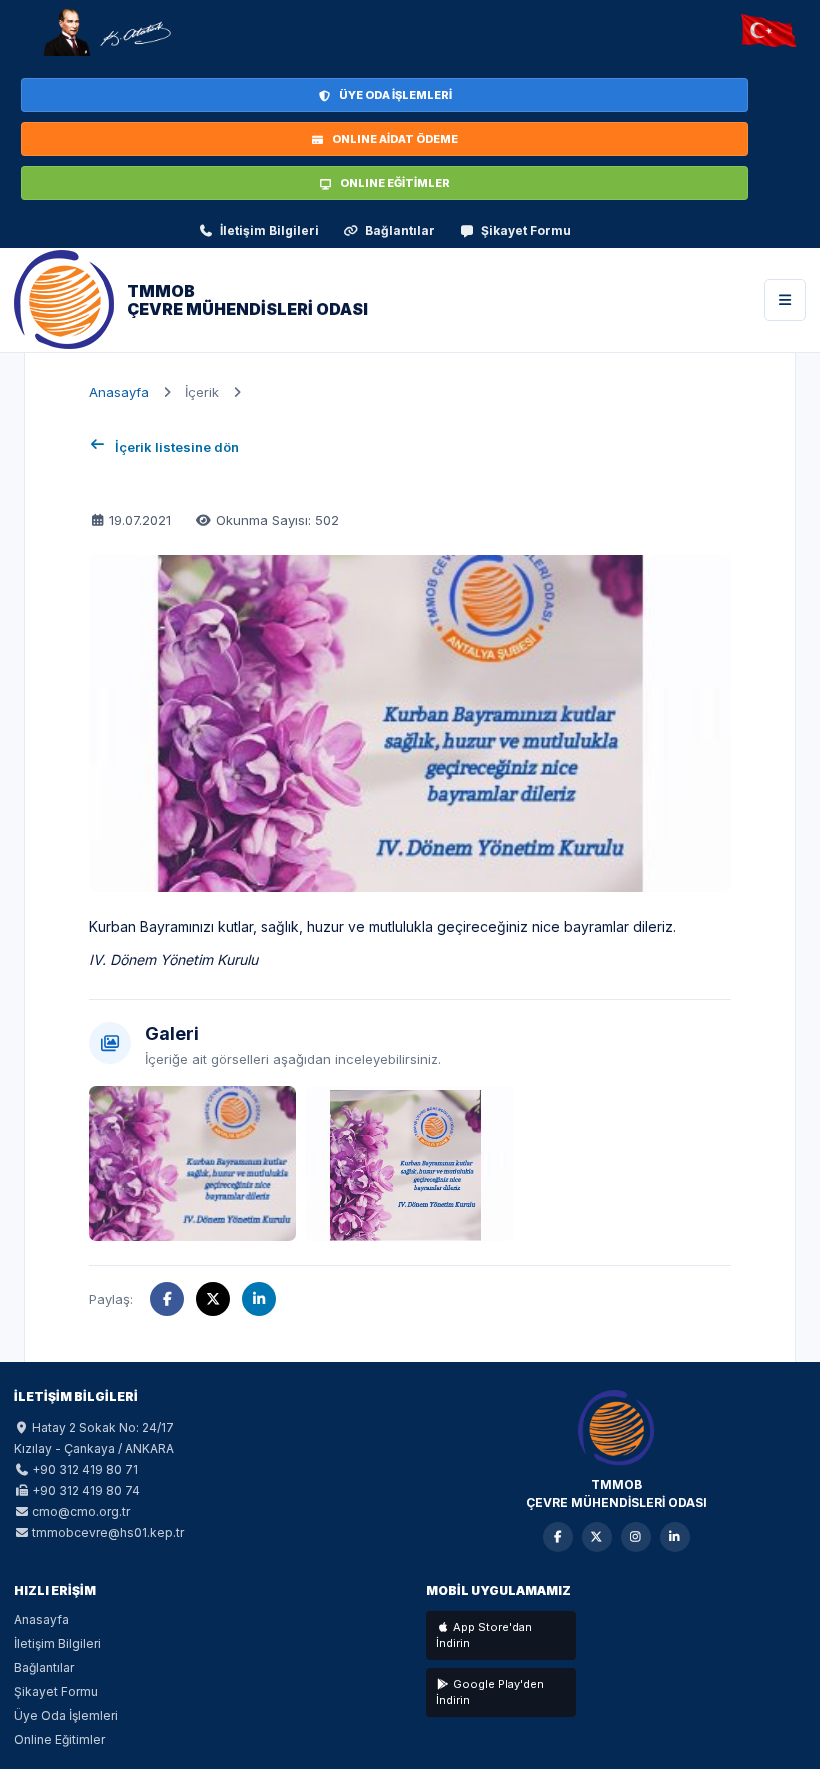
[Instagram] (636, 1537)
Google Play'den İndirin (490, 1692)
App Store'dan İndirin (484, 1635)
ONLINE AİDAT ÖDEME (395, 139)
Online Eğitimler (59, 1739)
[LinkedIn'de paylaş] (259, 1299)
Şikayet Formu (526, 230)
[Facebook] (558, 1537)
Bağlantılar (400, 230)
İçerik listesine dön (177, 447)
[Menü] (785, 300)
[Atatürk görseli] (106, 32)
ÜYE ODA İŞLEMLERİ (395, 95)
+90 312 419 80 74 (86, 1490)
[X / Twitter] (597, 1537)
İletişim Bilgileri (269, 230)
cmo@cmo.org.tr (81, 1511)
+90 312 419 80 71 (85, 1469)
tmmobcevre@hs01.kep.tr (108, 1532)
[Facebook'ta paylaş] (167, 1299)
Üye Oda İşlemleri (66, 1715)
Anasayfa (119, 392)
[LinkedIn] (675, 1537)
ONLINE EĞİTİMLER (395, 183)
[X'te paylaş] (213, 1299)
